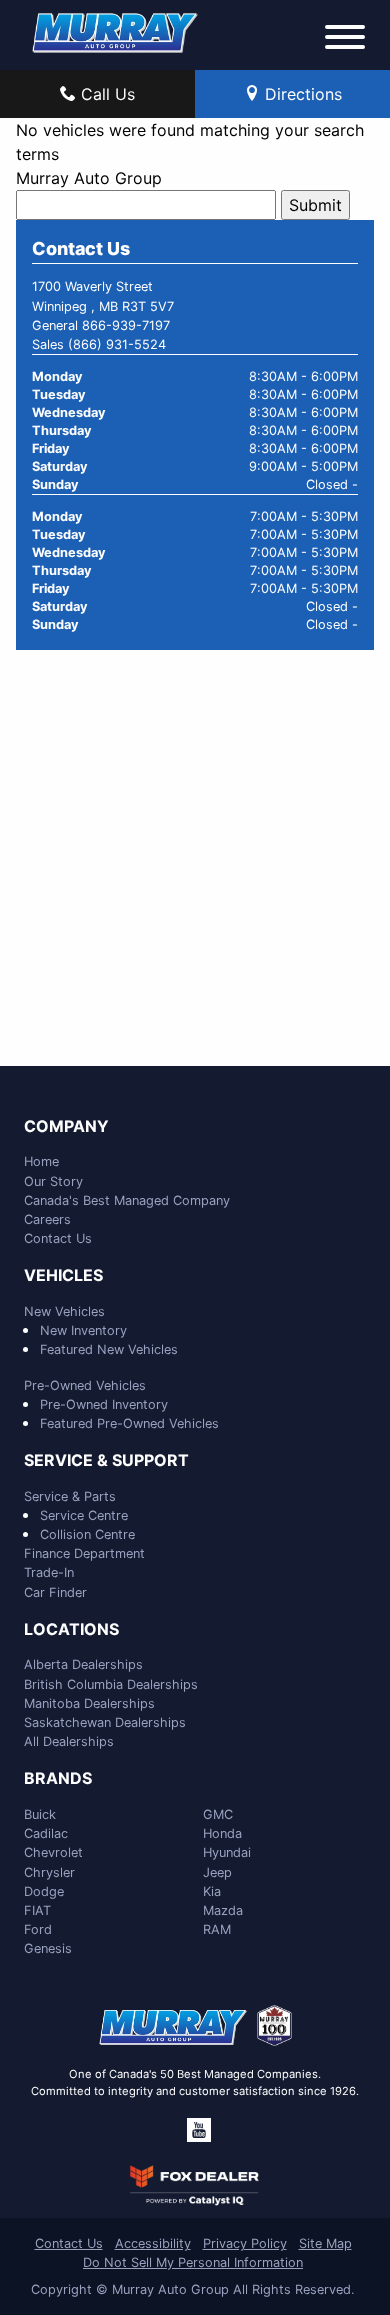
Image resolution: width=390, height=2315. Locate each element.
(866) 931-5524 (117, 344)
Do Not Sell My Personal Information (193, 2262)
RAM (217, 1929)
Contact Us (58, 1238)
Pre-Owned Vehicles (85, 1385)
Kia (212, 1891)
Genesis (48, 1948)
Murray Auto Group (89, 178)
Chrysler (49, 1872)
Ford (38, 1929)
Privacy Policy (245, 2243)
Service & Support (106, 1461)
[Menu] (345, 40)
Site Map (325, 2243)
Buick (40, 1814)
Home (41, 1161)
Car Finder (55, 1592)
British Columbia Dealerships (111, 1684)
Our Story (53, 1181)
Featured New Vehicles (109, 1349)
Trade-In (49, 1572)
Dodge (44, 1891)
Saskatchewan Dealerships (105, 1722)
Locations (71, 1630)
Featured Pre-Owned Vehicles (129, 1423)
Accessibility (153, 2243)
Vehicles (63, 1276)
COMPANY (66, 1127)
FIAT (37, 1910)
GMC (218, 1814)
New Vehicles (64, 1311)
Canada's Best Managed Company (127, 1200)
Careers (47, 1219)
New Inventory (83, 1330)
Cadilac (46, 1833)
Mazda (223, 1910)
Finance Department (84, 1553)
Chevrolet (53, 1852)
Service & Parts (70, 1496)
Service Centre (84, 1515)
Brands (58, 1779)
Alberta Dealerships (83, 1664)
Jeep (217, 1872)
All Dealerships (69, 1741)
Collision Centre (87, 1534)
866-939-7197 (126, 325)
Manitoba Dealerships (89, 1703)
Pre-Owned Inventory (104, 1404)
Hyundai (227, 1852)
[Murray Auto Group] (116, 31)
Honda (222, 1833)
